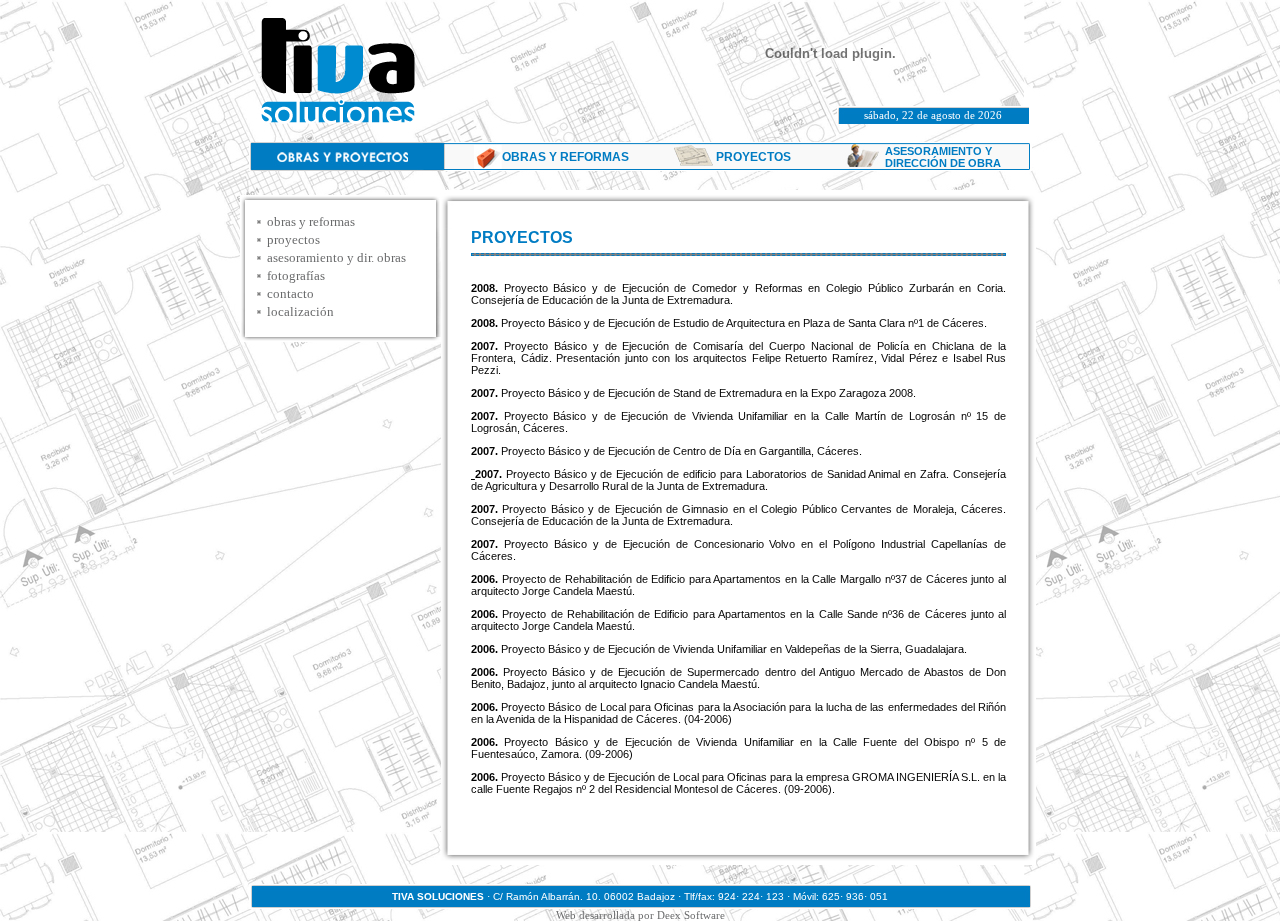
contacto (290, 293)
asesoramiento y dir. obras (336, 257)
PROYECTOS (753, 157)
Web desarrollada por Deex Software (640, 915)
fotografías (296, 275)
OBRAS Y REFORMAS (565, 157)
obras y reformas (311, 221)
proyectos (293, 239)
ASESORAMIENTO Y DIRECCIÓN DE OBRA (943, 157)
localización (300, 311)
